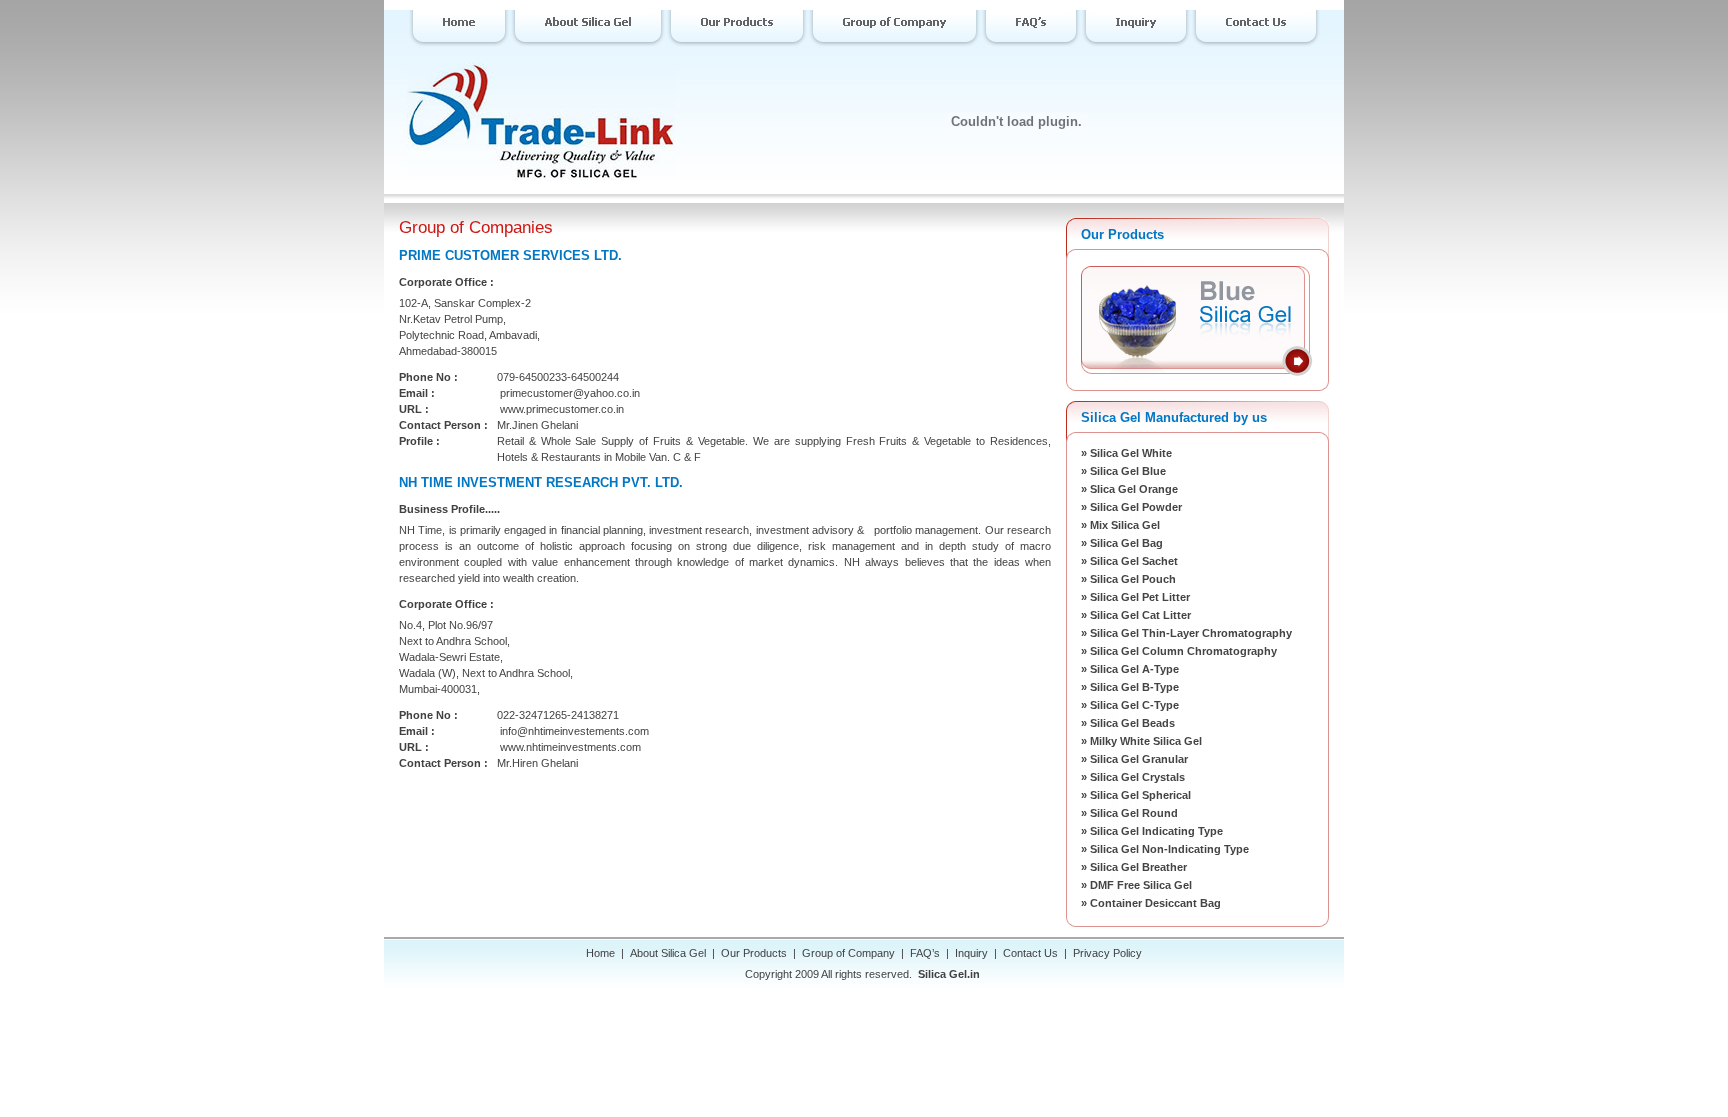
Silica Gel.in (949, 974)
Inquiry (971, 953)
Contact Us (1030, 953)
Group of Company (848, 953)
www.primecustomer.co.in (562, 409)
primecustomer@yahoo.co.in (570, 393)
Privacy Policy (1107, 953)
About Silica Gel (668, 953)
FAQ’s (925, 953)
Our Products (754, 953)
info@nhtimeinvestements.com (574, 731)
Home (600, 953)
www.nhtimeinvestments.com (570, 747)
